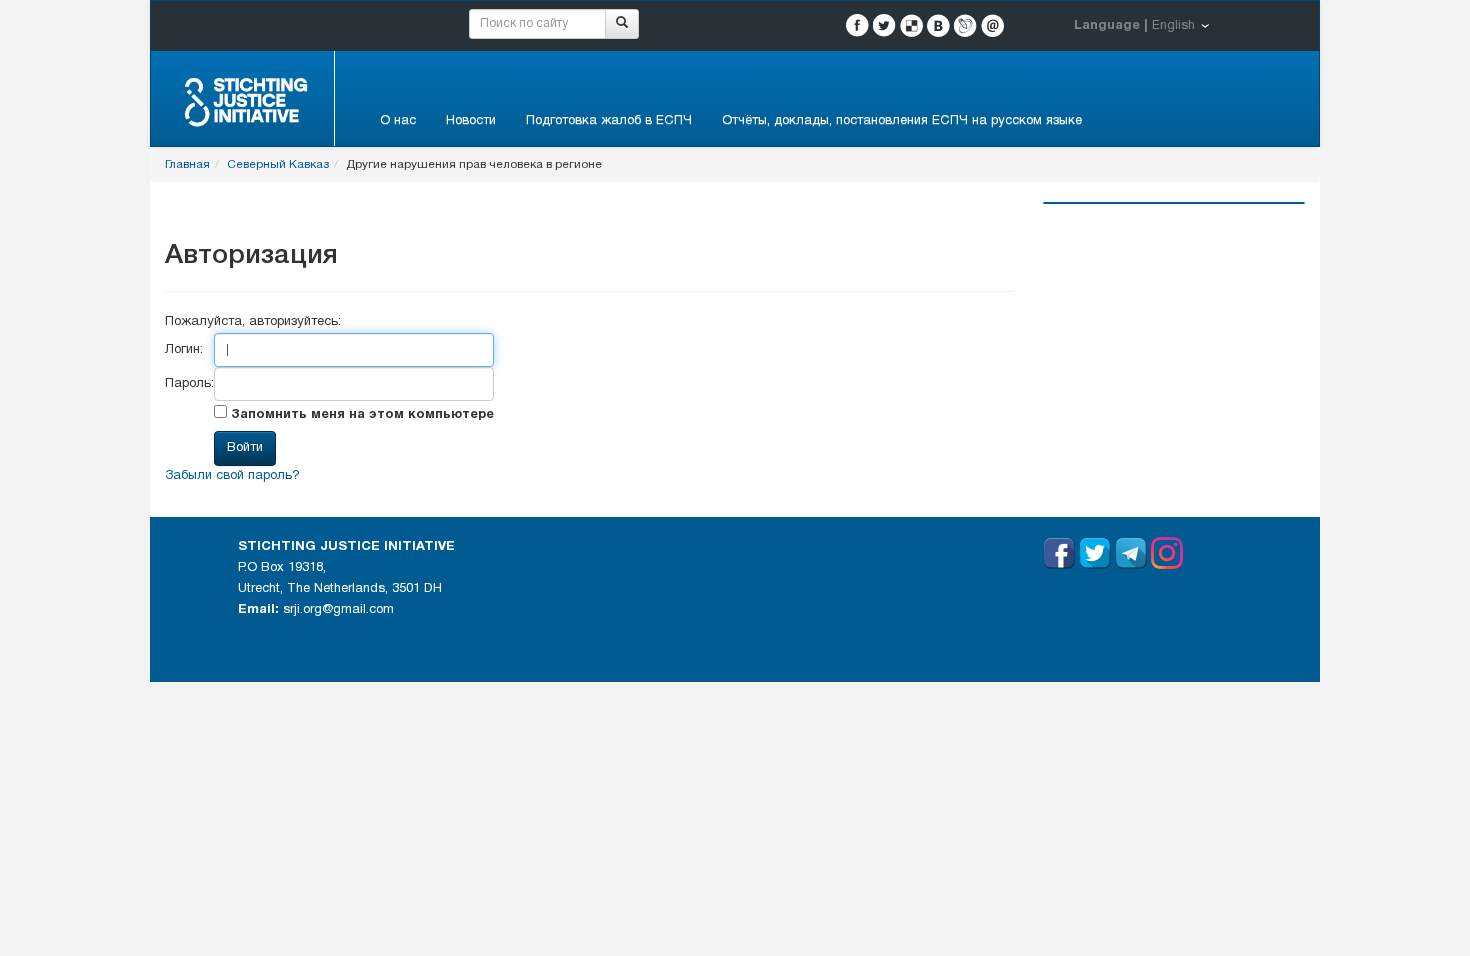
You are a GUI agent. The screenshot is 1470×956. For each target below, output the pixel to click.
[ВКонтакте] (938, 25)
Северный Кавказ (278, 164)
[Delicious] (911, 25)
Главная (187, 164)
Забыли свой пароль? (232, 476)
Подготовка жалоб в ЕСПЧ (609, 121)
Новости (471, 121)
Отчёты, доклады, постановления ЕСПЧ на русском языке (902, 121)
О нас (398, 121)
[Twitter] (884, 25)
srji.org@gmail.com (338, 610)
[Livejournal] (965, 25)
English (1173, 26)
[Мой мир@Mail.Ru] (992, 25)
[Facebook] (857, 25)
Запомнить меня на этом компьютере (360, 415)
